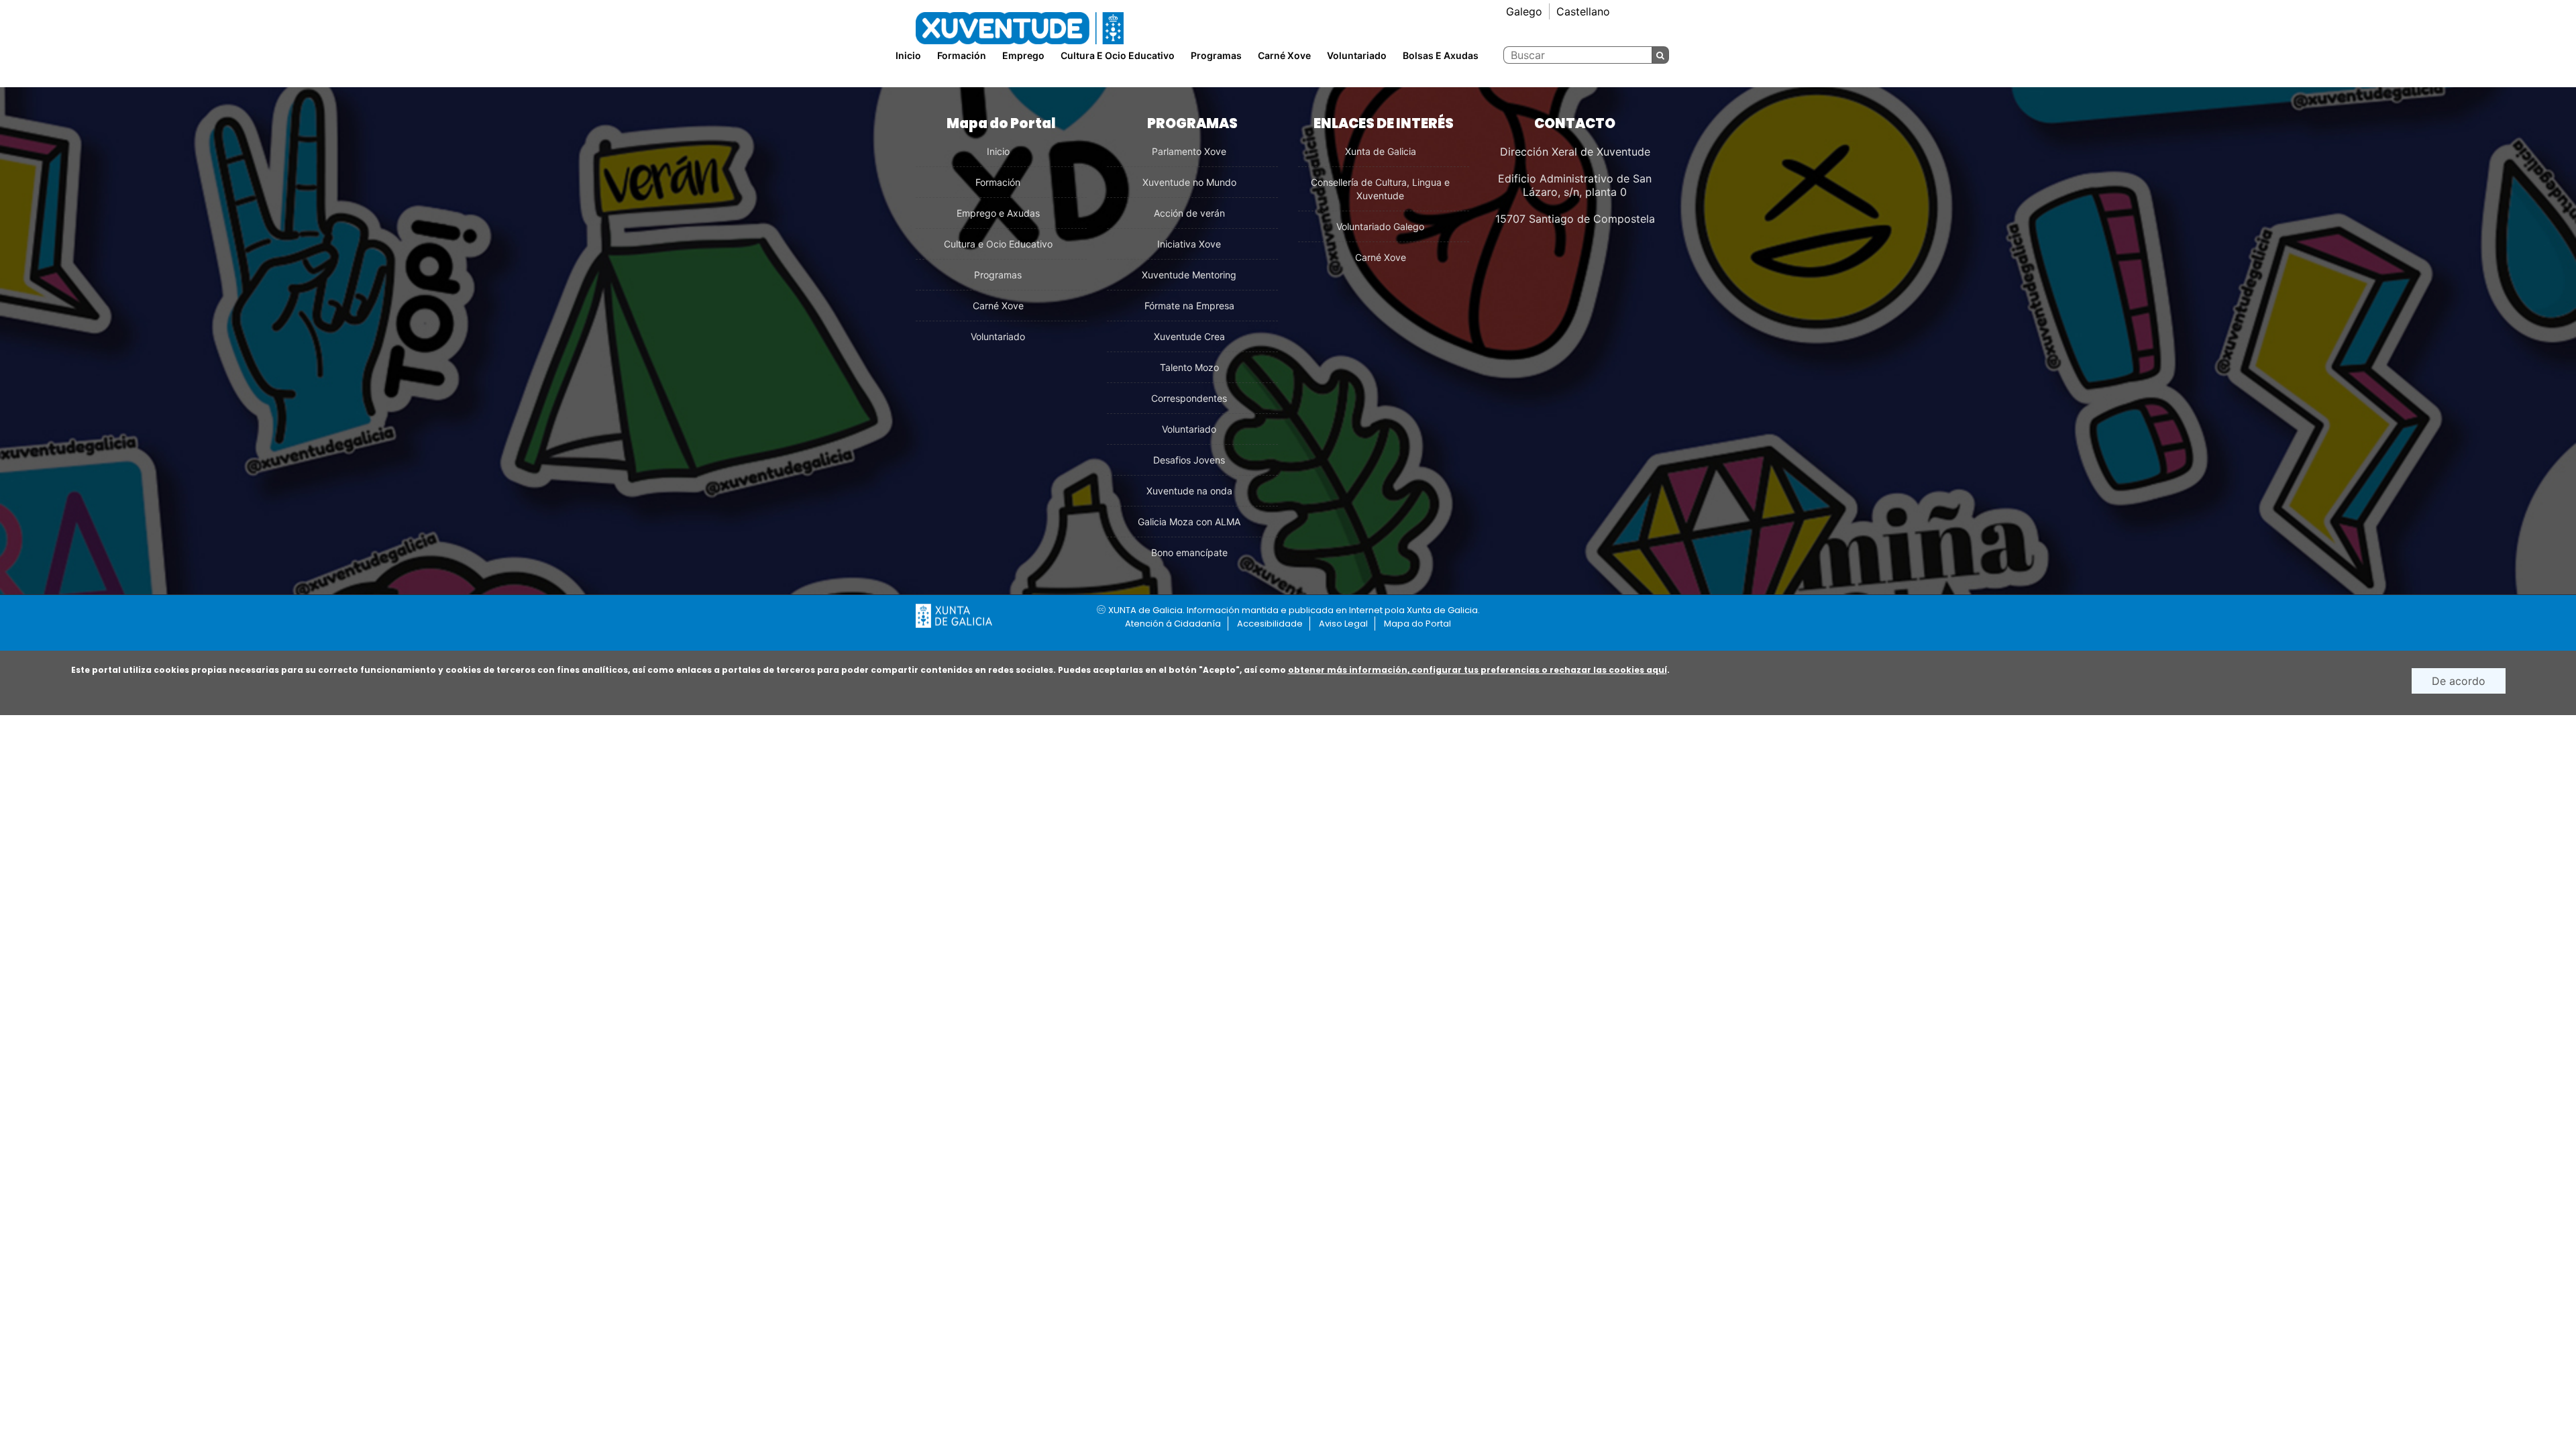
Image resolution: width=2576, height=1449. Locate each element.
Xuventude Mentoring (1189, 275)
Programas (1216, 55)
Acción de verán (1189, 213)
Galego (1524, 11)
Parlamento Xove (1189, 151)
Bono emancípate (1189, 552)
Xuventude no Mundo (1189, 182)
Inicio (908, 55)
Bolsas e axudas (1441, 55)
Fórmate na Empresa (1189, 306)
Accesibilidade (1270, 624)
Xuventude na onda (1189, 491)
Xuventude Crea (1189, 336)
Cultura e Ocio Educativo (998, 244)
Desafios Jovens (1189, 460)
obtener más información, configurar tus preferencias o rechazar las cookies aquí (1478, 670)
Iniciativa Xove (1189, 244)
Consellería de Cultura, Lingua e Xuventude (1380, 189)
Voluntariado (1357, 55)
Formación (998, 182)
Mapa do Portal (1417, 624)
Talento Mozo (1189, 367)
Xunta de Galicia (1381, 151)
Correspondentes (1189, 398)
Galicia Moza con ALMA (1189, 522)
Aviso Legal (1343, 624)
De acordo (2459, 681)
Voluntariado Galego (1380, 226)
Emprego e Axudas (998, 213)
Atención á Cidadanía (1173, 624)
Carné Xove (1284, 55)
